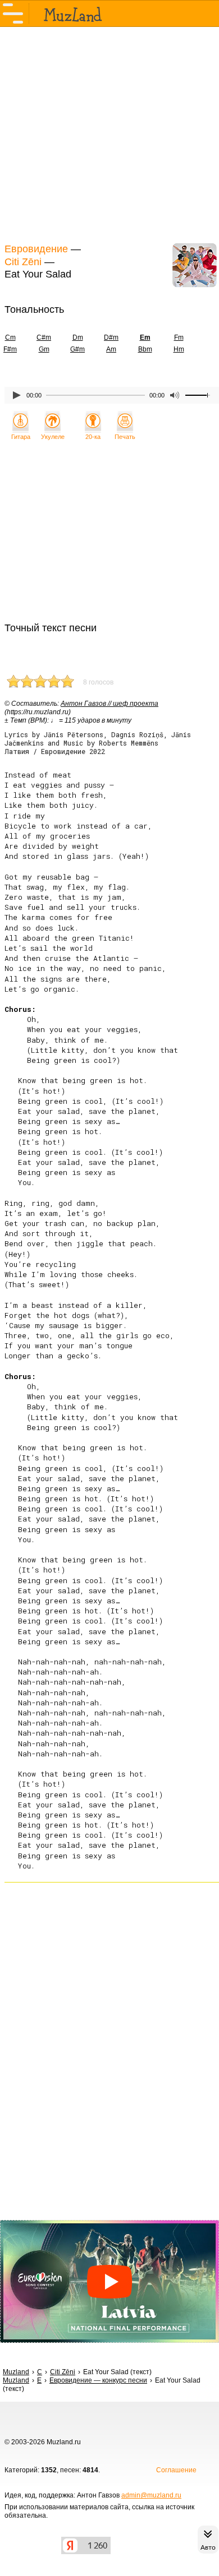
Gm (44, 349)
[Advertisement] (109, 133)
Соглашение (176, 2470)
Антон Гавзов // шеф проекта (109, 704)
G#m (77, 349)
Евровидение (36, 249)
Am (111, 349)
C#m (44, 337)
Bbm (145, 349)
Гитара (21, 437)
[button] (109, 2281)
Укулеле (53, 437)
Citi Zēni (23, 262)
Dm (78, 337)
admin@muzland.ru (151, 2495)
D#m (111, 337)
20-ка (93, 437)
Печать (125, 437)
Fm (179, 337)
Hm (179, 349)
